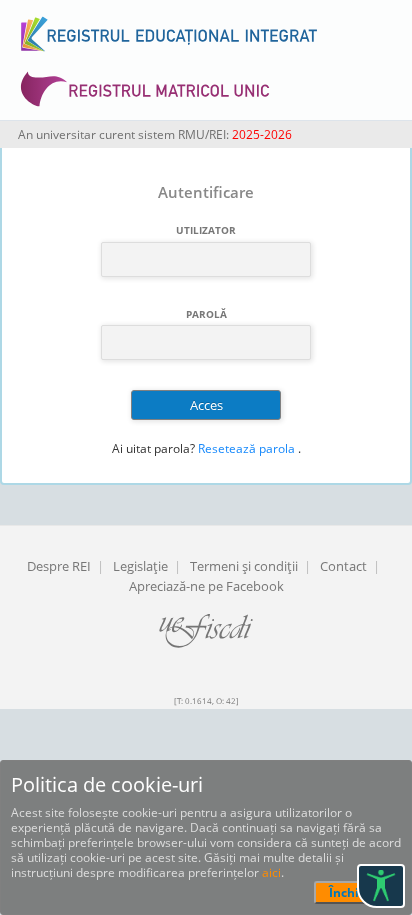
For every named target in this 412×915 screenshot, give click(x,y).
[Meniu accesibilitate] (381, 886)
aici (271, 872)
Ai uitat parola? (153, 448)
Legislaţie (140, 566)
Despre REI (59, 566)
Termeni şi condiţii (244, 566)
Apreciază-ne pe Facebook (206, 586)
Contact (343, 566)
